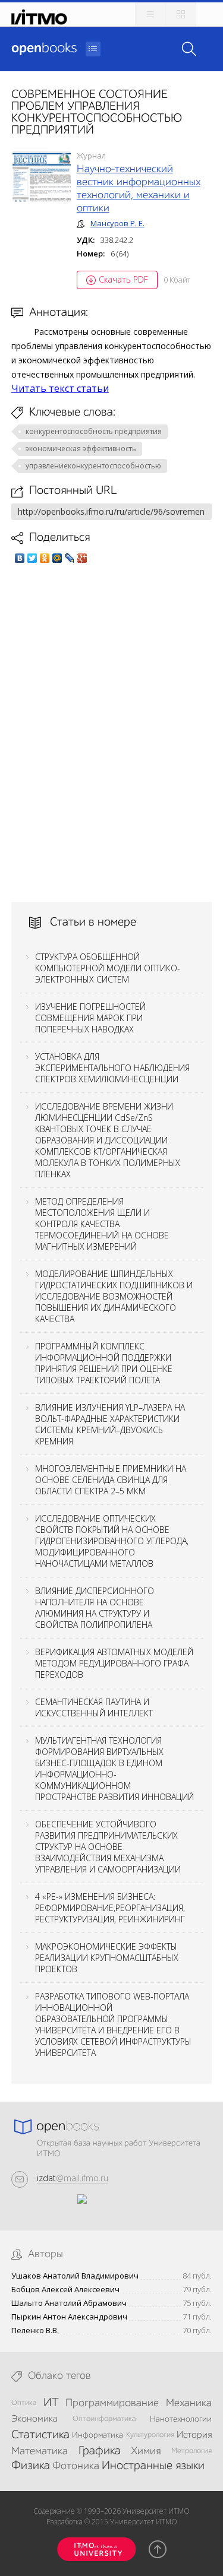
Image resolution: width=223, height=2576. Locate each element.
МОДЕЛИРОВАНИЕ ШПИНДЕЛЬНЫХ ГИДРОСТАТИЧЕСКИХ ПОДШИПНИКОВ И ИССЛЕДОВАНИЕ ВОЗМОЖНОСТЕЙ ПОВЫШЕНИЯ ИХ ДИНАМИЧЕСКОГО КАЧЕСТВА (114, 1296)
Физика (31, 2466)
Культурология (150, 2435)
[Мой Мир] (57, 558)
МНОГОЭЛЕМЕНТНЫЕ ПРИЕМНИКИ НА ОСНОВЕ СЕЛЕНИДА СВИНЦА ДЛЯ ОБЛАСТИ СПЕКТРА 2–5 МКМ (111, 1480)
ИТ (51, 2403)
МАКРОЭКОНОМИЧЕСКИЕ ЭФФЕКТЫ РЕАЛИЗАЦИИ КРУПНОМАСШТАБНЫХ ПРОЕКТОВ (107, 1958)
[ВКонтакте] (20, 558)
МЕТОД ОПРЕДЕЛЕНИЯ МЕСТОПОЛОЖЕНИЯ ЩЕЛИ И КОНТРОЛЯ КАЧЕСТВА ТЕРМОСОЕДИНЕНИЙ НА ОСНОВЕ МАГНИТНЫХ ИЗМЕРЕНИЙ (102, 1224)
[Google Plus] (82, 558)
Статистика (40, 2435)
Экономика (34, 2419)
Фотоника (76, 2466)
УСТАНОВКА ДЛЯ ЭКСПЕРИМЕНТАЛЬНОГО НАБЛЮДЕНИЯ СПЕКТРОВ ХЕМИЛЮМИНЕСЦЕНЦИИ (112, 1068)
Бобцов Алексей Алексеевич (65, 2290)
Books (44, 49)
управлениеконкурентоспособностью (93, 466)
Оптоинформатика (104, 2419)
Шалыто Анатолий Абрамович (69, 2303)
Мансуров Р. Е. (117, 223)
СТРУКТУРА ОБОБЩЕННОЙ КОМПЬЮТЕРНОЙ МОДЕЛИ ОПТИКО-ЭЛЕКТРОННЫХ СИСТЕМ (108, 968)
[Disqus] (112, 733)
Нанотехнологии (181, 2419)
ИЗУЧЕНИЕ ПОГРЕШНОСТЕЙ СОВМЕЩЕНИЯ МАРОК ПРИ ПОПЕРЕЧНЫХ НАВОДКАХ (90, 1018)
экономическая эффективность (81, 449)
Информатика (98, 2435)
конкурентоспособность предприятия (94, 431)
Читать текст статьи (60, 388)
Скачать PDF (123, 279)
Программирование (112, 2403)
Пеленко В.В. (35, 2331)
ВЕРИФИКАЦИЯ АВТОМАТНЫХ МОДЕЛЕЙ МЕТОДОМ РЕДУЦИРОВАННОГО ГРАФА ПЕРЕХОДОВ (114, 1663)
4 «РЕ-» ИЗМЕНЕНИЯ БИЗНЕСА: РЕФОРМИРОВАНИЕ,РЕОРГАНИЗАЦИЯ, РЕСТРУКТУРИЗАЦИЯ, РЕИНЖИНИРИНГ (110, 1908)
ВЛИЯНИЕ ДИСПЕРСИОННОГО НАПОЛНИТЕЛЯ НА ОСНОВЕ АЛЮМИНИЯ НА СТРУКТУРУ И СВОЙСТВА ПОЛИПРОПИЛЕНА (95, 1608)
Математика (40, 2451)
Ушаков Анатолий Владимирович (75, 2276)
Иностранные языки (153, 2466)
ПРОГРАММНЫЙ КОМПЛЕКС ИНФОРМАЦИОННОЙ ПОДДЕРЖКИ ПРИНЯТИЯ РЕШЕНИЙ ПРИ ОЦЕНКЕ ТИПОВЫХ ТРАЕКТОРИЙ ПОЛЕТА (104, 1363)
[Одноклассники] (45, 558)
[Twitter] (32, 558)
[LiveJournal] (70, 558)
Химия (146, 2451)
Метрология (191, 2451)
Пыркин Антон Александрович (69, 2317)
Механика (189, 2403)
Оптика (24, 2403)
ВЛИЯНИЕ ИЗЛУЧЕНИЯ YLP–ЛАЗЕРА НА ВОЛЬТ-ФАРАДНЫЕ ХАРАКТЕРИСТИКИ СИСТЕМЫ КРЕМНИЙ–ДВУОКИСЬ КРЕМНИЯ (110, 1424)
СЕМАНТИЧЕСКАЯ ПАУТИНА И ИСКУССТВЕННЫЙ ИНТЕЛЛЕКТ (94, 1707)
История (194, 2435)
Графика (100, 2451)
